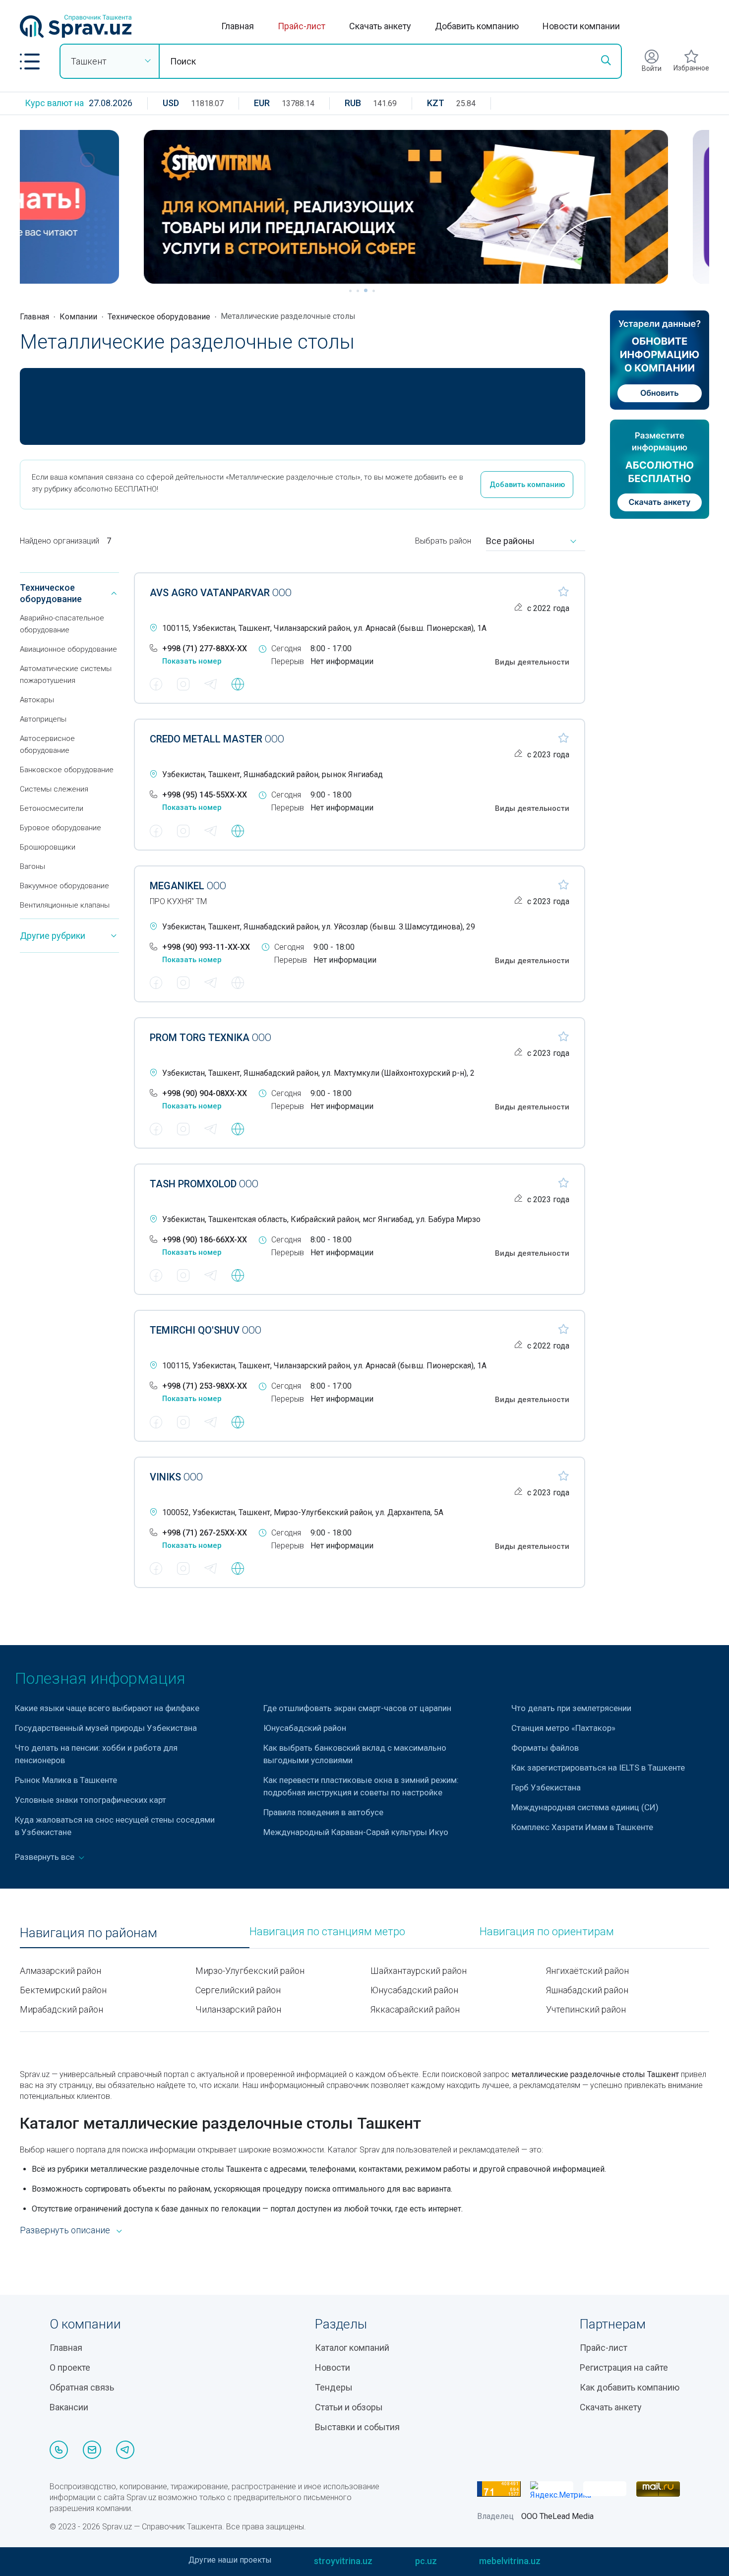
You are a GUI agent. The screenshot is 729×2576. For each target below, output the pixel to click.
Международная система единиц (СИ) (585, 1807)
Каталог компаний (352, 2348)
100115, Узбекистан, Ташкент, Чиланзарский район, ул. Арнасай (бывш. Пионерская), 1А (324, 628)
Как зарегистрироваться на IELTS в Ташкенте (598, 1768)
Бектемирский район (63, 1990)
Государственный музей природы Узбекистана (106, 1728)
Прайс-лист (302, 26)
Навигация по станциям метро (327, 1932)
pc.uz (426, 2561)
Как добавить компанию (630, 2387)
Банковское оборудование (67, 770)
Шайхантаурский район (419, 1971)
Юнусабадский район (305, 1728)
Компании (78, 317)
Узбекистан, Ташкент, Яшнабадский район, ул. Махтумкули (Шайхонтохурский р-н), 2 (318, 1073)
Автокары (37, 700)
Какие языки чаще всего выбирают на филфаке (107, 1708)
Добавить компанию (477, 26)
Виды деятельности (532, 662)
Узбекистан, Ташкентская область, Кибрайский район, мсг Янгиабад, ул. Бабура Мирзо (321, 1219)
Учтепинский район (586, 2009)
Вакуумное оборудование (64, 886)
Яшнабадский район (587, 1990)
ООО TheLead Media (557, 2516)
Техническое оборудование (159, 317)
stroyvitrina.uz (343, 2561)
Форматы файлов (545, 1748)
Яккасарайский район (415, 2009)
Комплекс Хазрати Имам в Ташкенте (582, 1827)
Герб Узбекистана (546, 1787)
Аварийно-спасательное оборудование (62, 624)
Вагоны (32, 866)
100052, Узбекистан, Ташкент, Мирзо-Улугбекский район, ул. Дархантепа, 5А (303, 1512)
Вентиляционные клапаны (65, 905)
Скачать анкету (380, 26)
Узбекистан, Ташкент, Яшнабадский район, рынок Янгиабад (273, 774)
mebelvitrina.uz (510, 2561)
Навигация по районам (89, 1933)
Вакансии (69, 2407)
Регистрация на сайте (624, 2367)
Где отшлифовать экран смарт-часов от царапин (357, 1708)
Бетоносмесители (52, 808)
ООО (221, 593)
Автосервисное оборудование (47, 744)
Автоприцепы (43, 719)
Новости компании (581, 26)
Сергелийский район (238, 1990)
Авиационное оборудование (68, 649)
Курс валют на (54, 103)
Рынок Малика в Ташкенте (66, 1780)
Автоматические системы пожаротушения (66, 675)
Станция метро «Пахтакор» (563, 1728)
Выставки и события (357, 2427)
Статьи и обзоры (349, 2407)
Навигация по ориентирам (547, 1932)
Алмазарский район (61, 1971)
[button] (30, 61)
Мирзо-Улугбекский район (250, 1971)
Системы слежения (54, 789)
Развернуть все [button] (46, 1857)
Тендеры (334, 2387)
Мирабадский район (61, 2009)
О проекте (70, 2367)
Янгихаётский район (587, 1971)
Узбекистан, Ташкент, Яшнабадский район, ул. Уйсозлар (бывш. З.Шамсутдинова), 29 (319, 927)
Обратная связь (82, 2387)
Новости (333, 2367)
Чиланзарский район (238, 2009)
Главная (238, 26)
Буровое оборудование (61, 828)
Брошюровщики (48, 847)
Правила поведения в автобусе (323, 1812)
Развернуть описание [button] (65, 2230)
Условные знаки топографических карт (91, 1800)
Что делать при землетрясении (571, 1708)
